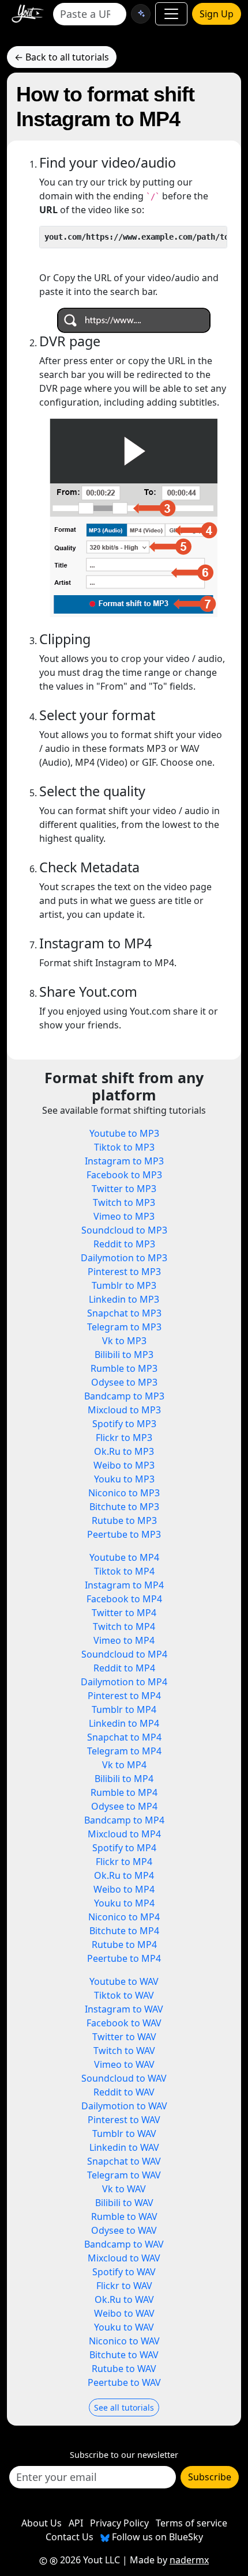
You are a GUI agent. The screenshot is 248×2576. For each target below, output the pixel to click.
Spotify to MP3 (124, 1424)
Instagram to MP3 (124, 1161)
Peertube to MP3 (124, 1534)
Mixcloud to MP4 (124, 1834)
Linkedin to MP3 (124, 1299)
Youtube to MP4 (124, 1557)
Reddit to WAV (124, 2092)
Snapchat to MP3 (124, 1313)
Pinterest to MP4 (124, 1696)
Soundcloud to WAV (124, 2078)
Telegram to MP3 (124, 1327)
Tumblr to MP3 (124, 1285)
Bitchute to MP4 (124, 1931)
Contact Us (69, 2537)
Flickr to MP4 (124, 1862)
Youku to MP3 (124, 1479)
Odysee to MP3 (124, 1382)
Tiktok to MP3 (124, 1147)
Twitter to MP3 (124, 1189)
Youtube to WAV (124, 1981)
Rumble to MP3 (124, 1368)
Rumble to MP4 (124, 1792)
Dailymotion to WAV (124, 2106)
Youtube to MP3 (124, 1133)
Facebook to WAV (124, 2023)
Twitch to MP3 (124, 1202)
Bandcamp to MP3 (124, 1396)
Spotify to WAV (124, 2272)
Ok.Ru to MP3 (124, 1451)
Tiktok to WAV (124, 1995)
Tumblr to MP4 (124, 1709)
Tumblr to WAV (124, 2134)
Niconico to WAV (124, 2341)
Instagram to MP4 (124, 1585)
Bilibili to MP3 (124, 1355)
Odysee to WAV (124, 2230)
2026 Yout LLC (89, 2560)
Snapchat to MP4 (124, 1737)
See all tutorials (124, 2407)
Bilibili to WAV (124, 2203)
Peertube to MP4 (124, 1958)
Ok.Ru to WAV (124, 2299)
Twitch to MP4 (124, 1626)
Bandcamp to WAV (124, 2244)
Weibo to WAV (124, 2313)
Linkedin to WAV (124, 2147)
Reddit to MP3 (124, 1244)
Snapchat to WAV (124, 2161)
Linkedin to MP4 (124, 1723)
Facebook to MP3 (124, 1175)
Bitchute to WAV (124, 2355)
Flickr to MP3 (124, 1438)
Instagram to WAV (124, 2009)
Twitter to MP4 (124, 1613)
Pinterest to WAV (124, 2120)
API (76, 2523)
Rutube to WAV (124, 2369)
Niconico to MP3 (124, 1493)
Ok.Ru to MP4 (124, 1875)
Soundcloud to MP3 (124, 1230)
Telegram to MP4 (124, 1751)
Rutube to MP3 (124, 1520)
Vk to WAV (124, 2189)
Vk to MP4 (124, 1765)
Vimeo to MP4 (124, 1640)
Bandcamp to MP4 (124, 1820)
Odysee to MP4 (124, 1806)
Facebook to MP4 (124, 1599)
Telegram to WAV (124, 2175)
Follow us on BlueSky (156, 2537)
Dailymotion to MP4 (124, 1682)
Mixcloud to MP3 (124, 1410)
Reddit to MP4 (124, 1668)
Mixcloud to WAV (124, 2258)
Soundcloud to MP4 (124, 1654)
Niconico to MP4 (124, 1917)
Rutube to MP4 (124, 1945)
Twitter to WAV (124, 2037)
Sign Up (217, 14)
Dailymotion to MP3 (124, 1258)
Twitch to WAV (124, 2051)
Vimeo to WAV (124, 2064)
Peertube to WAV (124, 2382)
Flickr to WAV (124, 2286)
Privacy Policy (119, 2523)
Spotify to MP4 (124, 1848)
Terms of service (191, 2523)
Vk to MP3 (124, 1341)
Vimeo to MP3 (124, 1216)
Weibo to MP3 (124, 1465)
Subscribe (210, 2477)
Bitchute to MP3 (124, 1507)
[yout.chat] (141, 14)
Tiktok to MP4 (124, 1571)
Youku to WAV (124, 2327)
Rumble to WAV (124, 2216)
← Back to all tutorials (62, 57)
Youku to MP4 (124, 1903)
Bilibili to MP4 (124, 1779)
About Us (42, 2523)
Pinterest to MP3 (124, 1272)
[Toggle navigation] (171, 14)
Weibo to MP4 (124, 1889)
